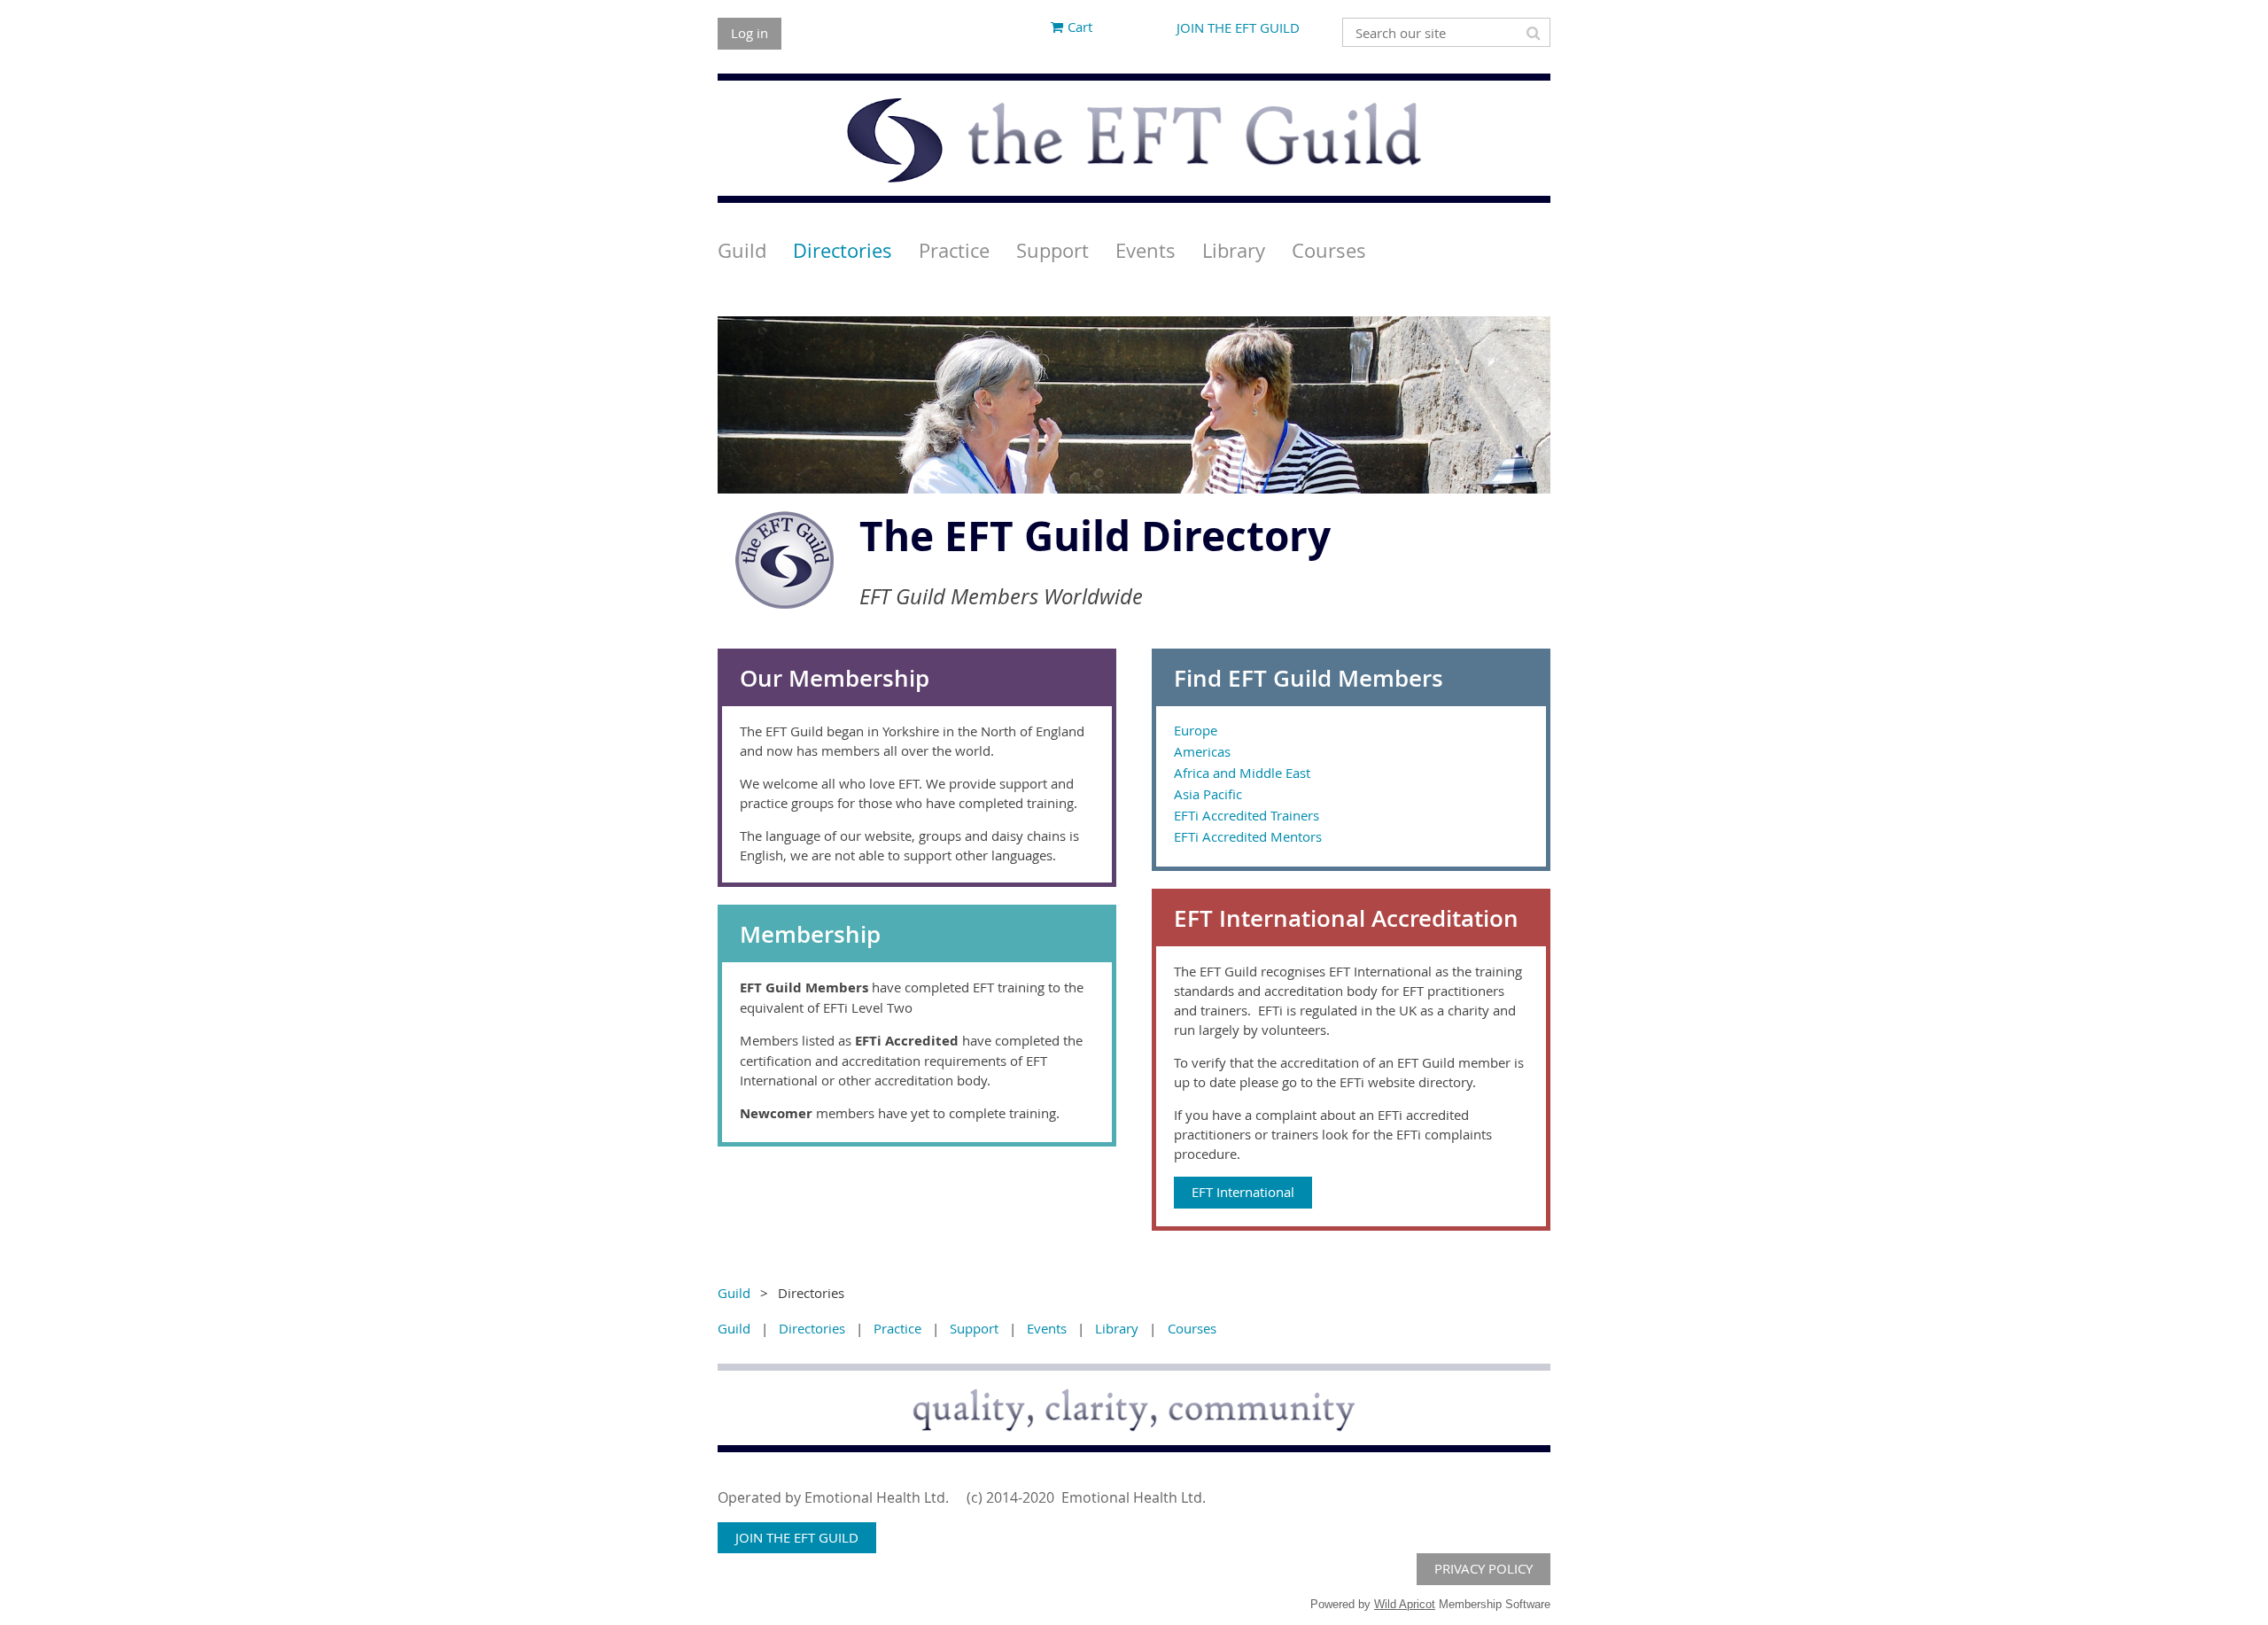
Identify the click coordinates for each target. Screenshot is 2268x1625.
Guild (734, 1293)
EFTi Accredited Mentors (1248, 836)
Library (1117, 1328)
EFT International (1243, 1192)
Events (1047, 1328)
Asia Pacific (1208, 794)
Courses (1192, 1328)
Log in (750, 33)
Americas (1202, 751)
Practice (897, 1328)
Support (974, 1328)
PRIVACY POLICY (1484, 1568)
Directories (812, 1328)
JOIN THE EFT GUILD (1238, 27)
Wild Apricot (1405, 1604)
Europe (1196, 730)
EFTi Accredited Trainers (1247, 815)
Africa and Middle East (1242, 773)
